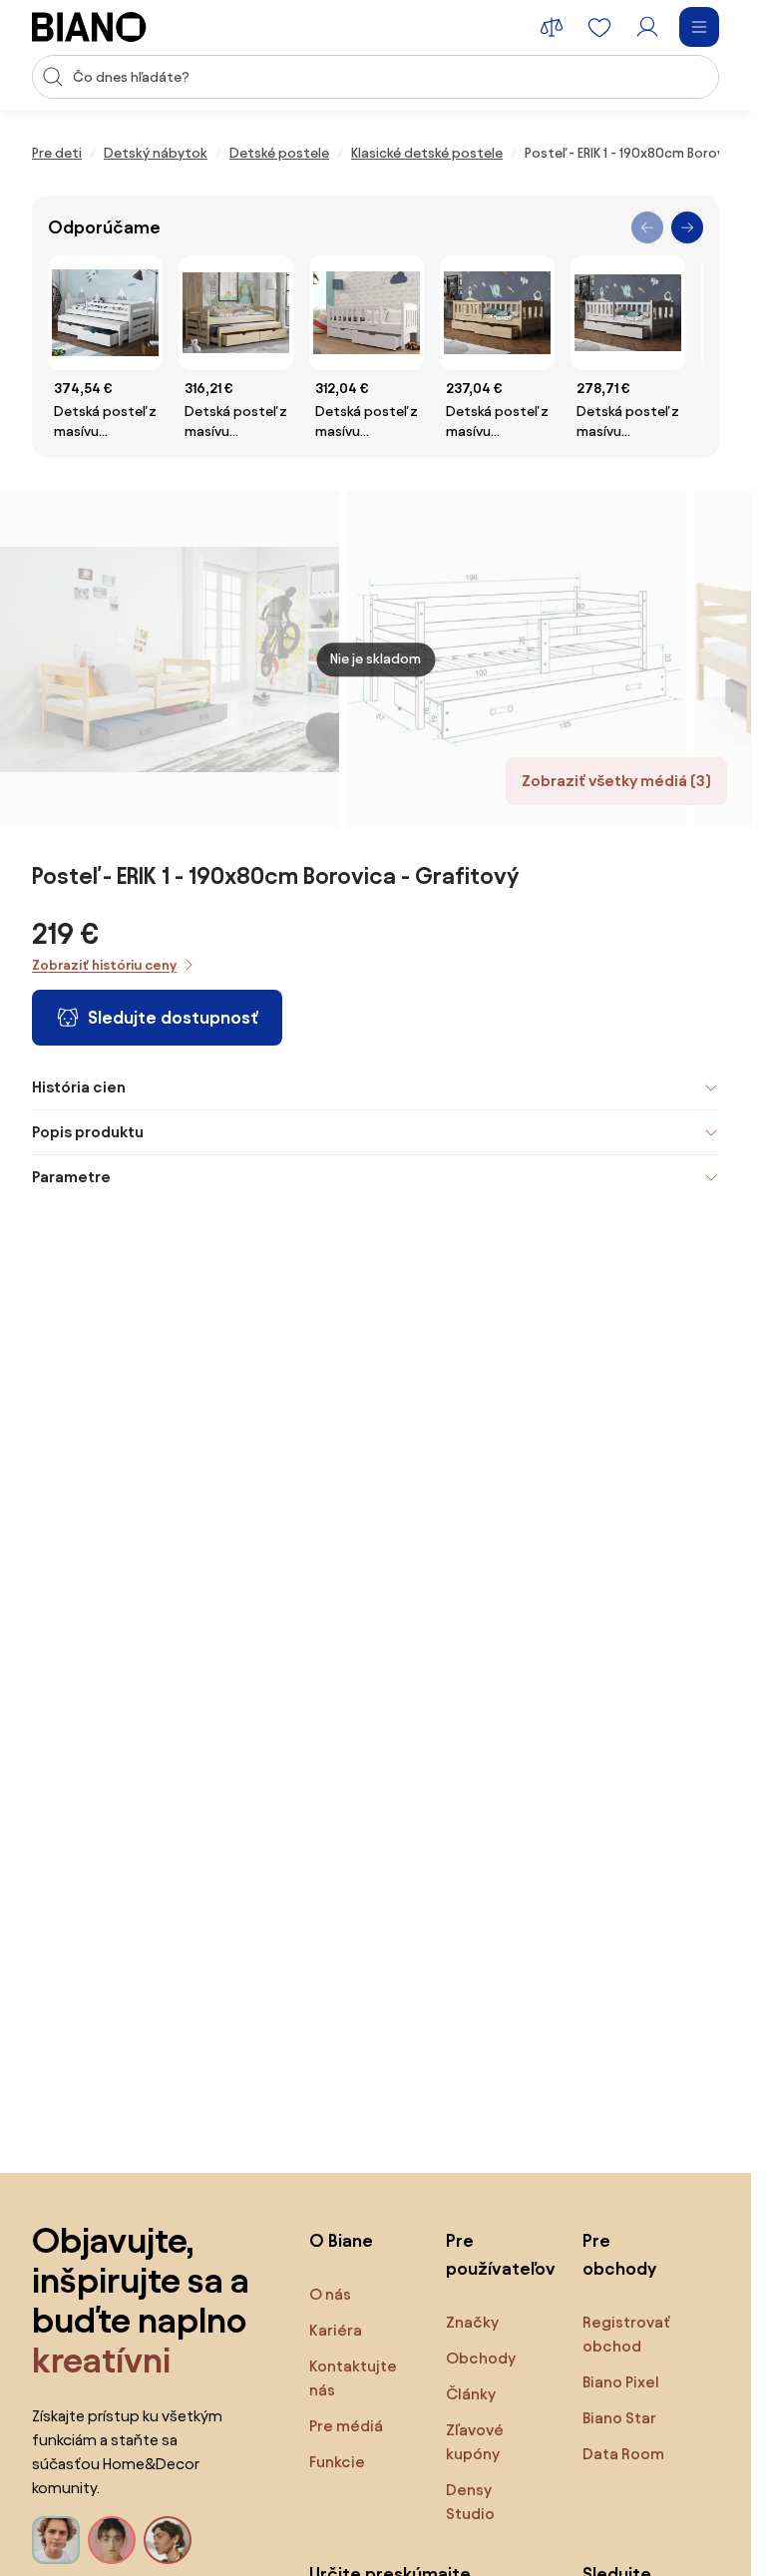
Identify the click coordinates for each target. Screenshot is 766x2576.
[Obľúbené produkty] (599, 27)
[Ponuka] (699, 27)
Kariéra (336, 2330)
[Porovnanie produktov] (552, 27)
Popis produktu (88, 1132)
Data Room (623, 2454)
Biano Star (619, 2418)
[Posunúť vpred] (687, 227)
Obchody (481, 2358)
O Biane (341, 2240)
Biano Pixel (621, 2382)
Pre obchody (619, 2254)
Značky (472, 2322)
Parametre (71, 1177)
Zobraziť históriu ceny (104, 965)
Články (471, 2394)
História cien (79, 1087)
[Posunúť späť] (647, 227)
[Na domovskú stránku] (89, 27)
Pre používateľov (494, 2254)
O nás (330, 2294)
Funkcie (337, 2462)
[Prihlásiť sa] (647, 27)
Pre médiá (346, 2426)
